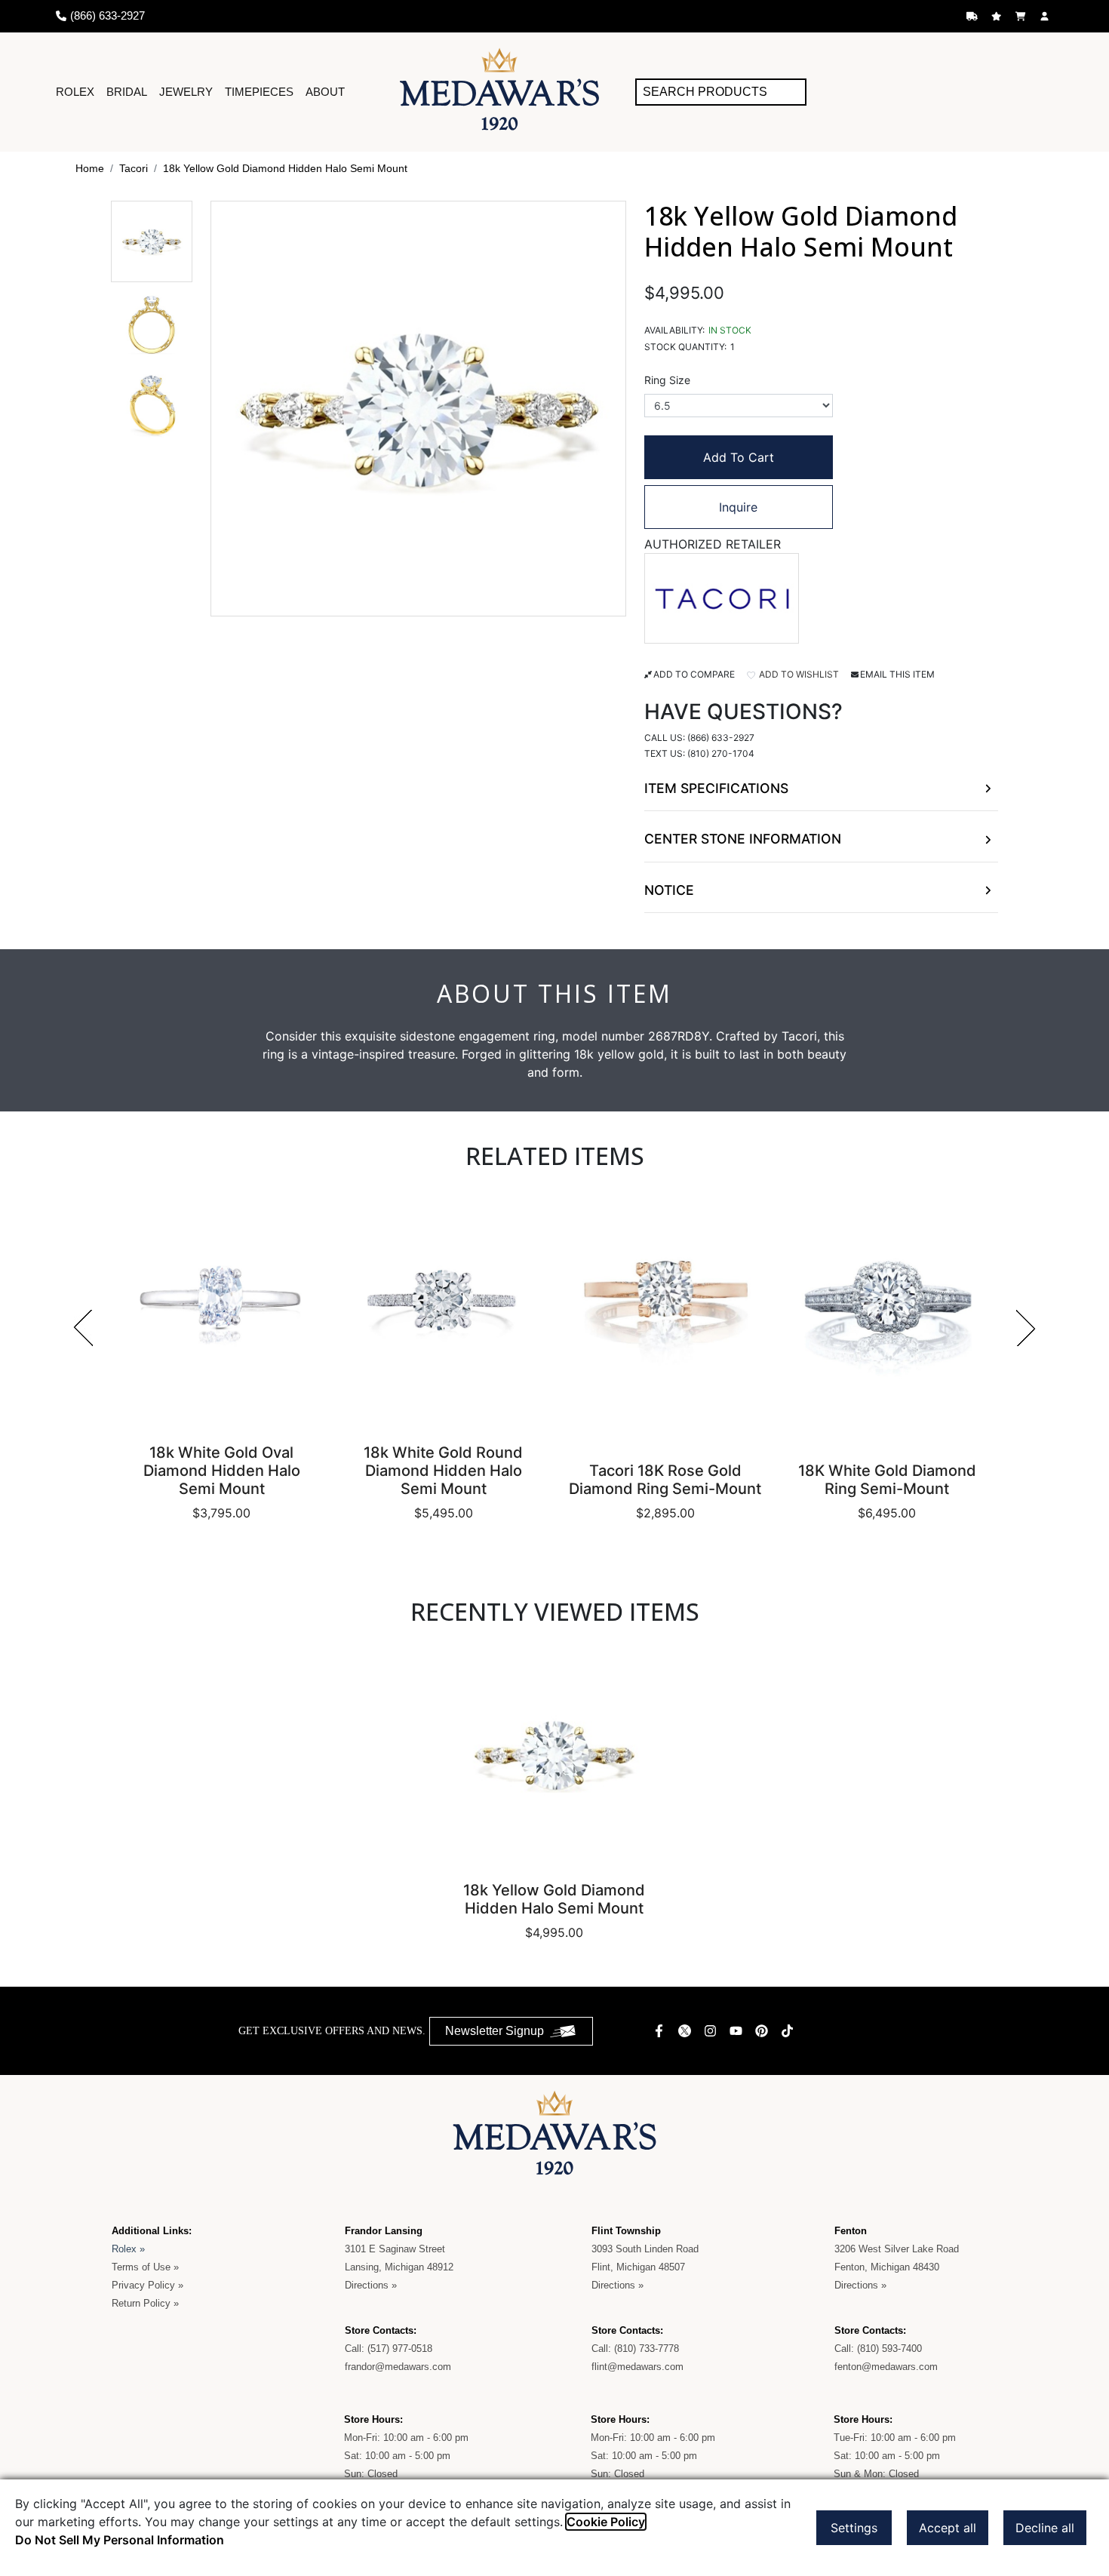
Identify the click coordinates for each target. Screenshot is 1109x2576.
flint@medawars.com (637, 2367)
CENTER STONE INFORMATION (743, 839)
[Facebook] (661, 2031)
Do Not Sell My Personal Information (120, 2540)
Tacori (134, 168)
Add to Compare (694, 674)
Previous (83, 1328)
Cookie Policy (606, 2522)
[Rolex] (997, 92)
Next (1026, 1328)
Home (90, 168)
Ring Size (667, 380)
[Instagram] (712, 2031)
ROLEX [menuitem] (75, 92)
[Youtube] (738, 2031)
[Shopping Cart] (1022, 16)
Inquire (738, 507)
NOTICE (669, 890)
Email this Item (897, 674)
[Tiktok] (789, 2031)
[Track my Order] (974, 16)
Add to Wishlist (798, 674)
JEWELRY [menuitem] (186, 92)
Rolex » (128, 2249)
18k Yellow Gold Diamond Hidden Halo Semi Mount (285, 168)
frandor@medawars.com (398, 2367)
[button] (152, 241)
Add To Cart (739, 457)
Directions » (371, 2285)
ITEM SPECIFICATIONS (716, 788)
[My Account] (1046, 16)
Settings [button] (854, 2528)
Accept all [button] (948, 2528)
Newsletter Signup (495, 2031)
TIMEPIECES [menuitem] (259, 92)
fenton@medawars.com (886, 2367)
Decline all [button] (1045, 2528)
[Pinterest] (763, 2031)
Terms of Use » (145, 2267)
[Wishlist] (998, 16)
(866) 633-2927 (721, 738)
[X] (687, 2031)
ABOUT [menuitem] (325, 92)
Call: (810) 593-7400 (878, 2349)
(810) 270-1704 (721, 753)
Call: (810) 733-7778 (635, 2349)
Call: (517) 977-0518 (389, 2349)
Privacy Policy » (147, 2285)
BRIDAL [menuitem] (127, 92)
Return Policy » (145, 2303)
